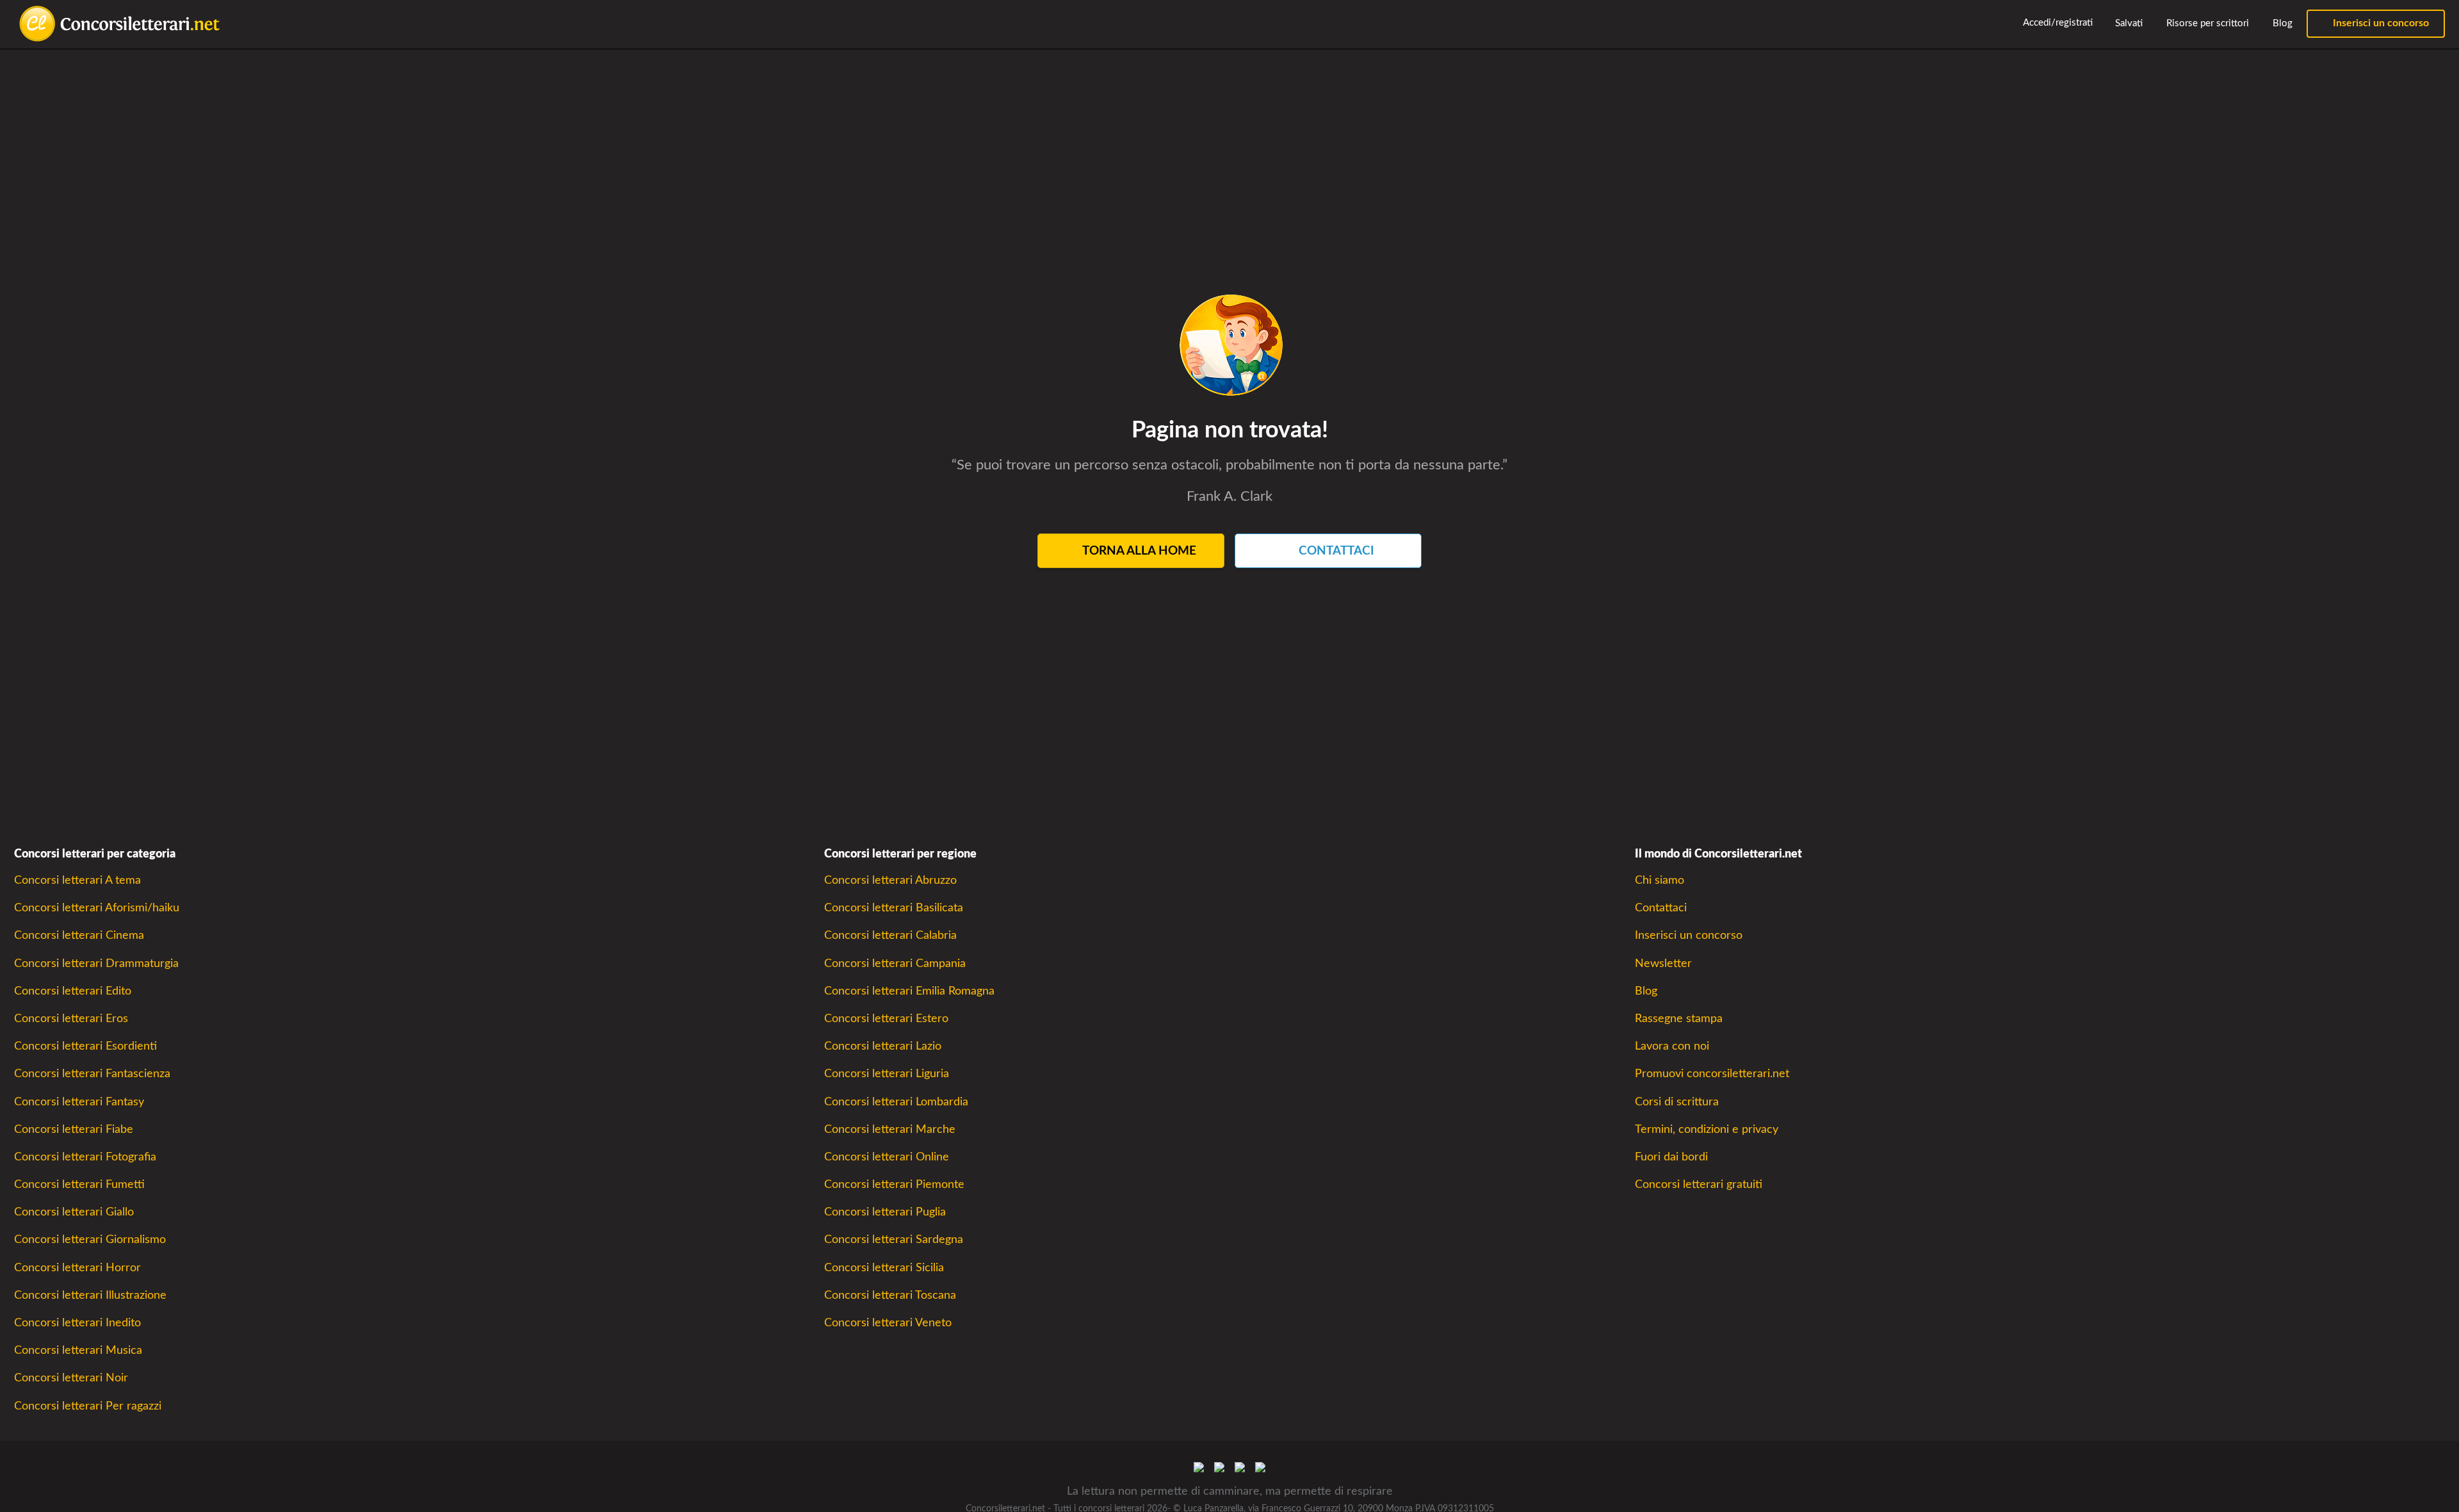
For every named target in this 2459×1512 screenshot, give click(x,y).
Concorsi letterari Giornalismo (90, 1240)
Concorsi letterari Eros (71, 1019)
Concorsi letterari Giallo (74, 1212)
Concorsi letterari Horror (77, 1268)
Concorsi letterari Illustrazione (90, 1295)
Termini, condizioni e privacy (1707, 1129)
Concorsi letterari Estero (886, 1019)
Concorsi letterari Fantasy (79, 1102)
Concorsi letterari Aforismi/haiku (97, 908)
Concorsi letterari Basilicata (894, 908)
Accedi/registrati (2057, 23)
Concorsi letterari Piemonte (894, 1184)
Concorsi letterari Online (887, 1157)
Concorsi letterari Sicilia (884, 1268)
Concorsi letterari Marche (890, 1129)
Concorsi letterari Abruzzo (890, 880)
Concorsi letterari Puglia (885, 1212)
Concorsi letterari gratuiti (1699, 1184)
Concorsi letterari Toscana (890, 1295)
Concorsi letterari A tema (77, 880)
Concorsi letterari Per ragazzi (88, 1406)
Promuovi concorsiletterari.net (1712, 1074)
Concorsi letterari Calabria (890, 935)
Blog (2281, 23)
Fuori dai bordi (1671, 1157)
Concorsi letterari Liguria (887, 1074)
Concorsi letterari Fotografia (85, 1157)
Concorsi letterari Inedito (77, 1323)
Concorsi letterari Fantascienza (92, 1074)
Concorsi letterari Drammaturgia (96, 963)
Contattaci (1661, 908)
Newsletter (1663, 963)
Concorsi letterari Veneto (888, 1323)
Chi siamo (1660, 880)
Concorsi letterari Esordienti (85, 1046)
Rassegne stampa (1679, 1019)
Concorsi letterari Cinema (79, 935)
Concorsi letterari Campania (895, 963)
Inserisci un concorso (2380, 23)
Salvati (2128, 23)
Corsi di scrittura (1677, 1102)
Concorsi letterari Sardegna (894, 1240)
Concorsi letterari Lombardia (896, 1102)
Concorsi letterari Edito (73, 991)
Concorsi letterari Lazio (883, 1046)
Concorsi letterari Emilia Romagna (909, 991)
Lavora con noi (1672, 1046)
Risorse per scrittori (2206, 23)
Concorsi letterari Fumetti (79, 1184)
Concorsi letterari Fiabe (74, 1129)
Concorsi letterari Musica (78, 1350)
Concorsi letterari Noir (71, 1378)
